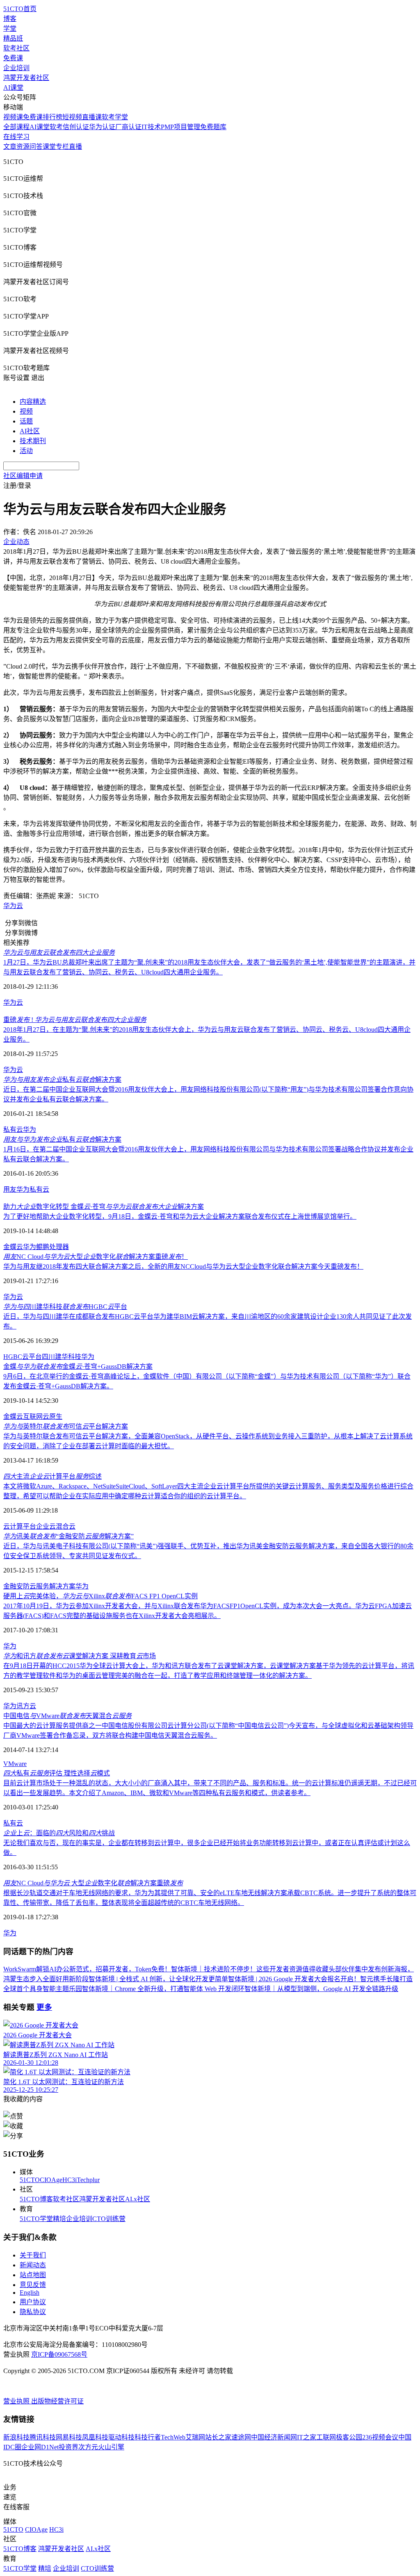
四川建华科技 (62, 1357)
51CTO (30, 2180)
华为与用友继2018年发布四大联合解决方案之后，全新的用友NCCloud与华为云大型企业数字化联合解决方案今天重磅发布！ (183, 1266)
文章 (10, 147)
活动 (26, 451)
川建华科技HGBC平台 (65, 1307)
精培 (59, 2219)
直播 (75, 147)
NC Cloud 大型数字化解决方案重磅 (93, 1883)
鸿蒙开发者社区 (26, 78)
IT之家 (307, 2437)
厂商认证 (128, 127)
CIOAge (51, 2180)
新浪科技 (16, 2437)
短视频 (72, 117)
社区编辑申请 (23, 476)
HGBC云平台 (23, 1357)
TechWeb (173, 2437)
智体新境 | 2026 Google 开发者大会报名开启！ (294, 1979)
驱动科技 (121, 2437)
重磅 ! (75, 1020)
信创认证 (76, 127)
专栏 (62, 147)
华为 (30, 1130)
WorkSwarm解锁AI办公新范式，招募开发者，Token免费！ (87, 1969)
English (30, 2293)
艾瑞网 (195, 2437)
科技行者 (148, 2437)
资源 (23, 147)
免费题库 (213, 127)
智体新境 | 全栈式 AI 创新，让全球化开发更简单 (158, 1979)
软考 (56, 127)
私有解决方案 (62, 1080)
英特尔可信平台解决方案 (66, 1426)
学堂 (10, 28)
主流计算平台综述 (52, 1476)
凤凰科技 (95, 2437)
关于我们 (33, 2255)
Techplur (88, 2180)
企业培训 (16, 68)
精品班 (13, 38)
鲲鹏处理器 (52, 1247)
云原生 (52, 1417)
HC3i (70, 2180)
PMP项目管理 (180, 127)
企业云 (46, 1526)
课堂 (49, 147)
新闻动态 (33, 2265)
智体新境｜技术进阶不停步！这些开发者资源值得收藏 (250, 1969)
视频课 (13, 117)
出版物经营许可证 (57, 2401)
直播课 (92, 117)
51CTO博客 (36, 2199)
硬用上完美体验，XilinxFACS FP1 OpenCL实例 (100, 1596)
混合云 (66, 1526)
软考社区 (16, 48)
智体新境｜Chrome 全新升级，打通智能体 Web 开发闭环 (163, 1989)
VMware (15, 1764)
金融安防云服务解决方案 (39, 1586)
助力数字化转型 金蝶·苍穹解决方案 (104, 1207)
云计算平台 (20, 1526)
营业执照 (17, 2401)
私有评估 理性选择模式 (57, 1773)
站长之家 (218, 2437)
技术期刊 (33, 441)
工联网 (326, 2437)
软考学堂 (115, 117)
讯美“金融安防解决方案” (68, 1536)
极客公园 (349, 2437)
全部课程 (16, 127)
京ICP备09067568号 (59, 2354)
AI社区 (30, 431)
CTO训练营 (109, 2219)
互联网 (33, 1417)
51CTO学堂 (36, 2219)
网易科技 (69, 2437)
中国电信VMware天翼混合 (67, 1716)
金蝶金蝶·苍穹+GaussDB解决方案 (78, 1367)
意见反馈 (33, 2285)
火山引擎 (111, 2447)
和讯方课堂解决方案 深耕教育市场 (80, 1656)
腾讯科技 (43, 2437)
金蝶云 (13, 1247)
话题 (26, 421)
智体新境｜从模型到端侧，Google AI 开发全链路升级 (321, 1989)
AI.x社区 (138, 2199)
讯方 (23, 1706)
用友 (10, 1189)
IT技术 (151, 127)
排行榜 (52, 117)
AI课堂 (13, 88)
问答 (36, 147)
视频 (26, 411)
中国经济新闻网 (274, 2437)
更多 (44, 2007)
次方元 (88, 2447)
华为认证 (102, 127)
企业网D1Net (40, 2447)
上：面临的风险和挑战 (59, 1833)
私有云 (13, 1130)
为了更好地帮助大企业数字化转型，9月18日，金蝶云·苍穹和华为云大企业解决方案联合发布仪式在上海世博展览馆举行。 (180, 1216)
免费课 (13, 58)
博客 (10, 19)
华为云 (13, 906)
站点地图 (33, 2275)
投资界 (68, 2447)
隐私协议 (33, 2312)
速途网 (241, 2437)
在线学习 (16, 137)
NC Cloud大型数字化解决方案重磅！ (96, 1257)
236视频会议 (380, 2437)
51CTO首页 (20, 9)
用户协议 (33, 2302)
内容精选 (33, 402)
